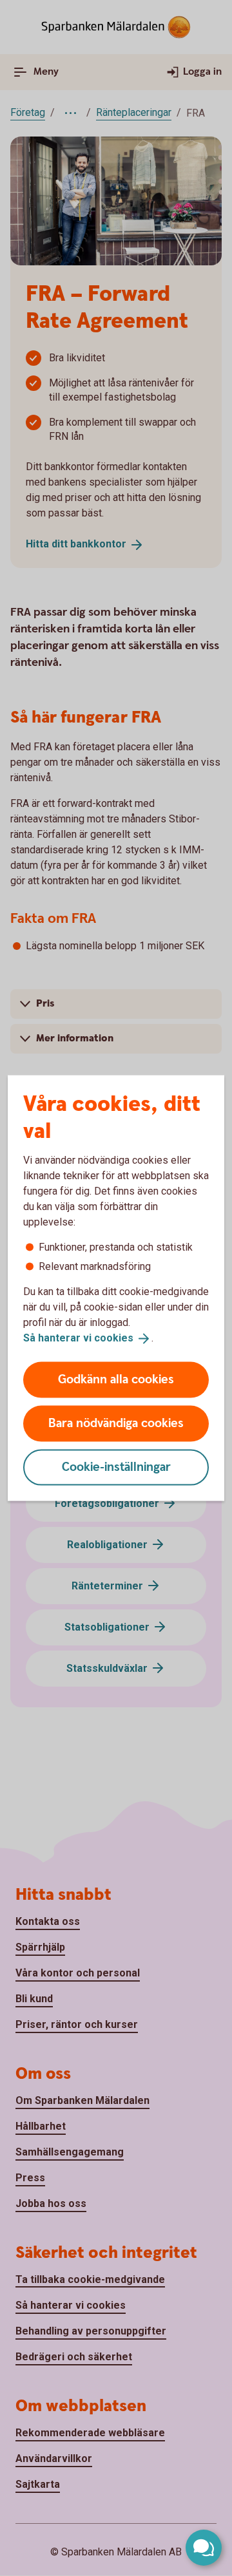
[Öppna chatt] (204, 2548)
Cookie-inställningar (116, 1467)
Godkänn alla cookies (116, 1379)
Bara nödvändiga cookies (116, 1423)
